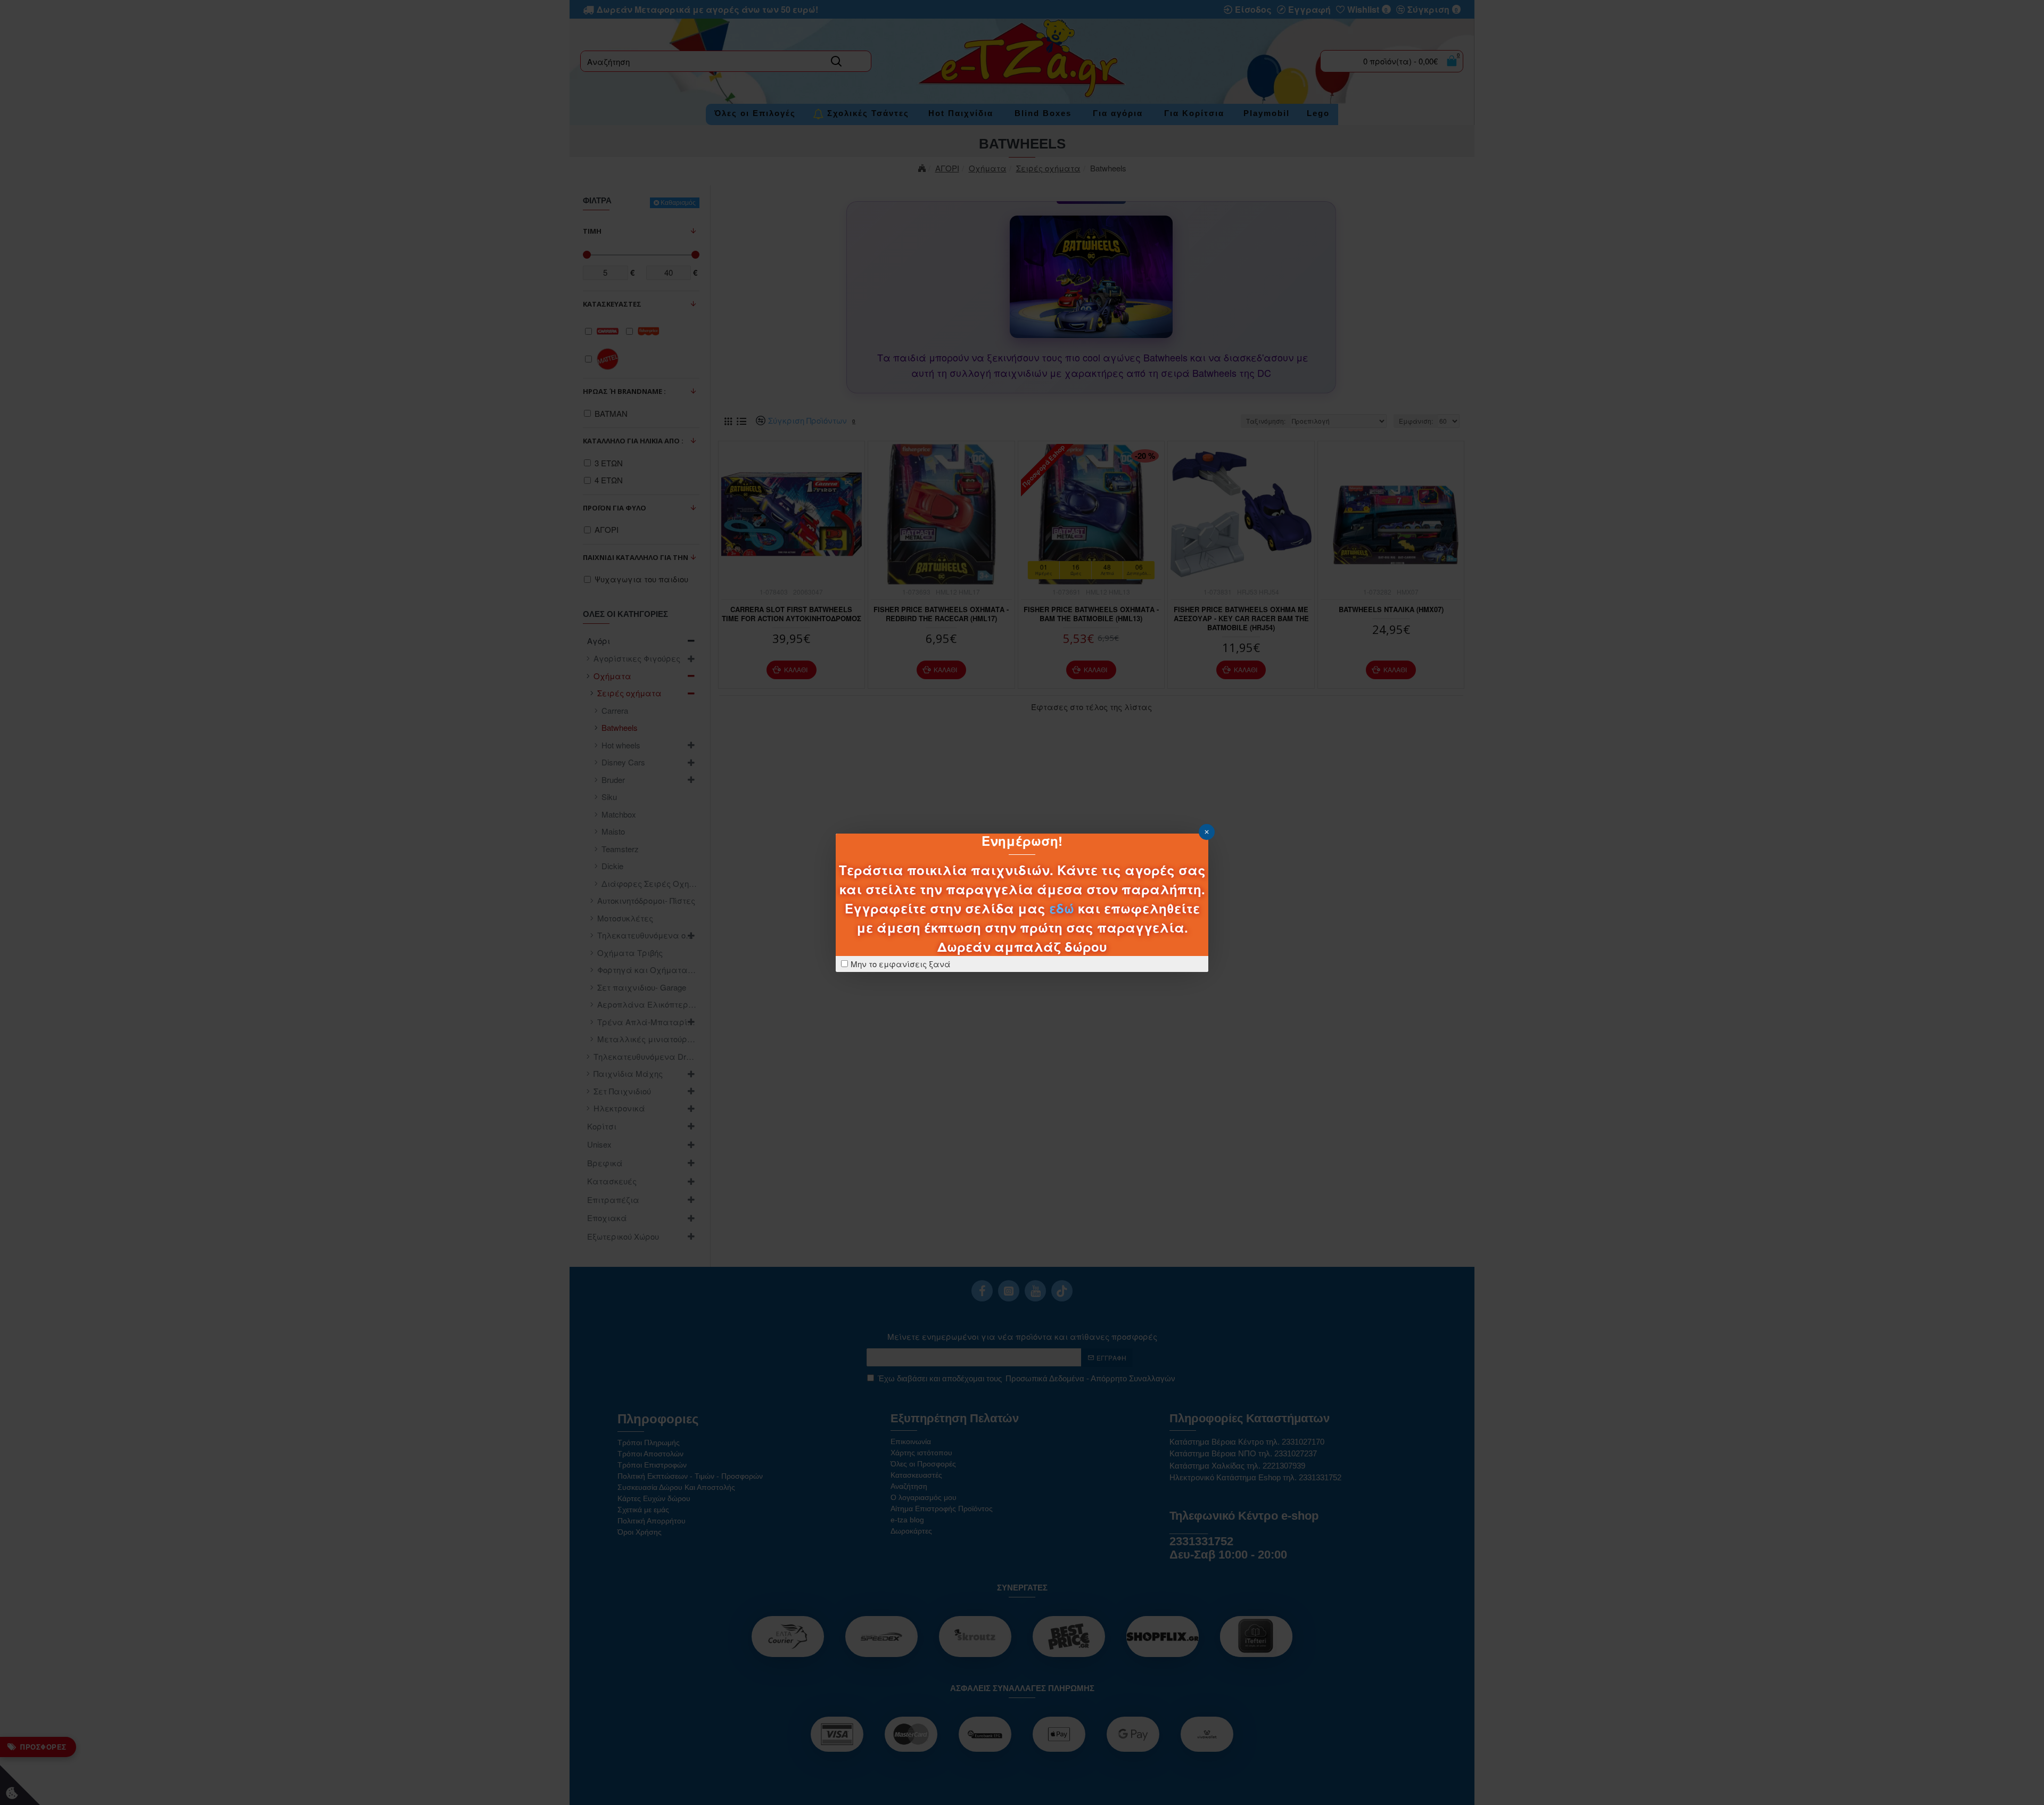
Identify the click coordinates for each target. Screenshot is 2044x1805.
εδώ (1062, 908)
